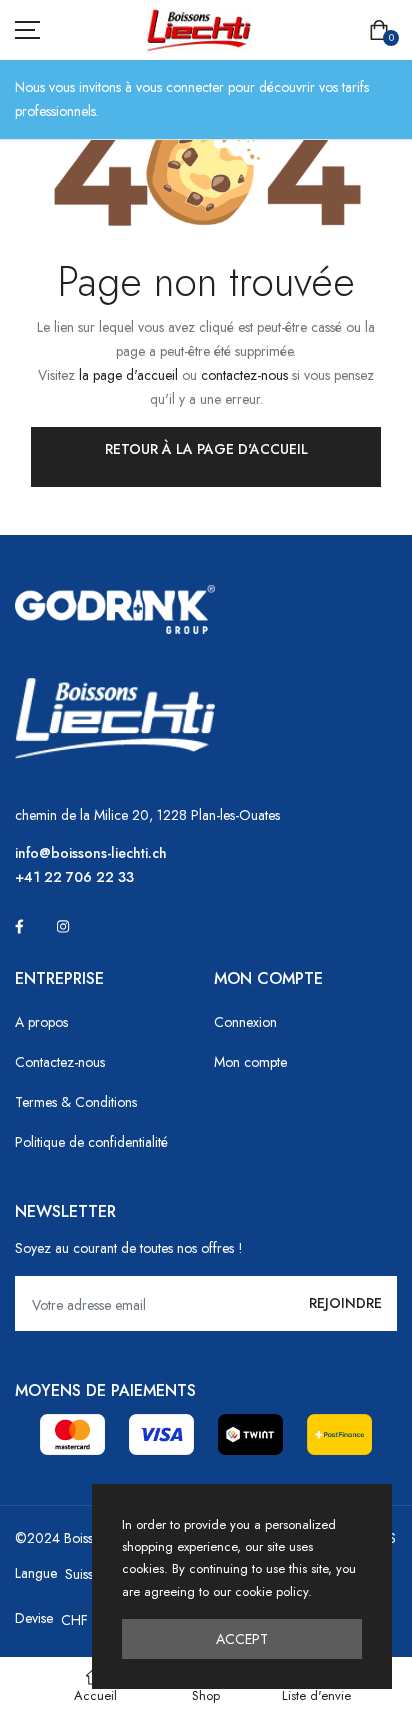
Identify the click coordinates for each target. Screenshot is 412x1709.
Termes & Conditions (76, 1102)
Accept (242, 1639)
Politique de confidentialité (91, 1142)
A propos (41, 1022)
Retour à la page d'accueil (206, 449)
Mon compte (250, 1062)
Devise (34, 1618)
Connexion (245, 1022)
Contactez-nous (60, 1062)
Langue (36, 1573)
